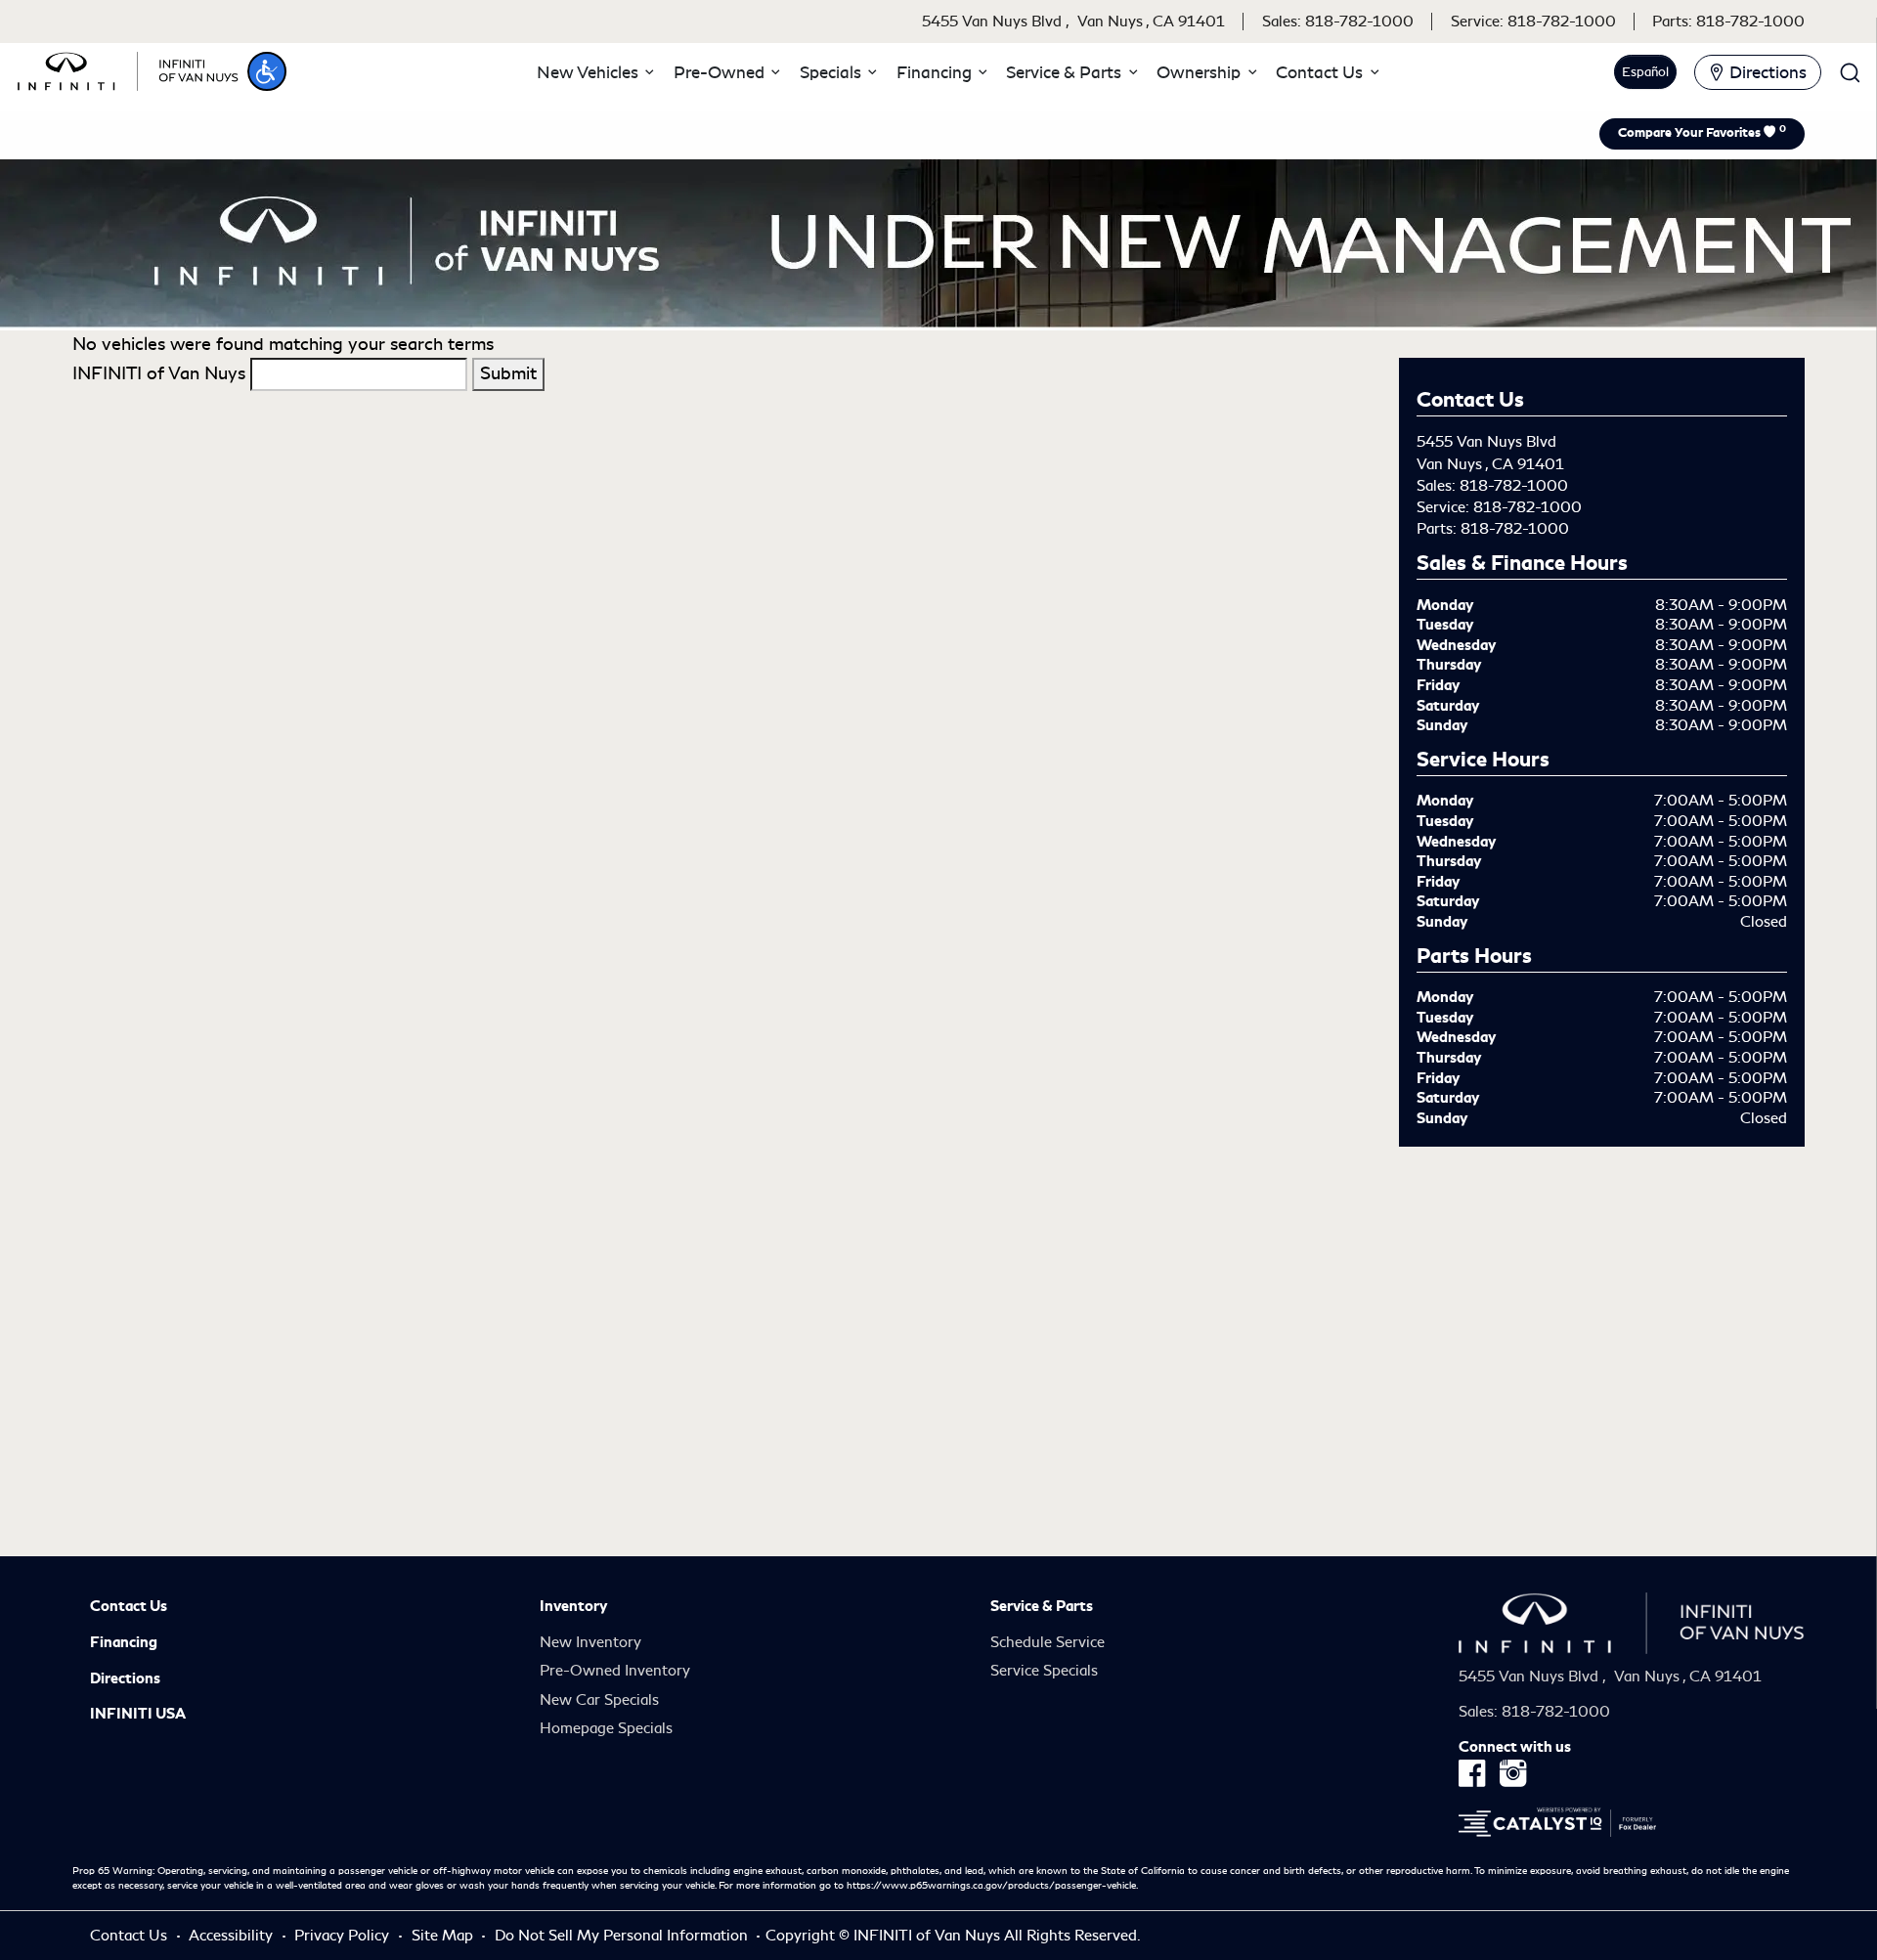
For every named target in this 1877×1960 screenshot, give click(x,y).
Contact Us (129, 1606)
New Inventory (590, 1642)
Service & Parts (1042, 1606)
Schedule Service (1048, 1642)
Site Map (444, 1936)
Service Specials (1044, 1671)
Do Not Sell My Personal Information (623, 1936)
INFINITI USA (138, 1714)
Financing (124, 1642)
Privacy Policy (344, 1936)
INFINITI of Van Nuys (159, 373)
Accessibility (233, 1936)
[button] (267, 71)
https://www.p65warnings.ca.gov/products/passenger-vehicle (991, 1886)
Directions (125, 1678)
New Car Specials (599, 1700)
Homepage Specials (606, 1728)
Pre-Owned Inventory (615, 1671)
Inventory (573, 1606)
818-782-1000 (1514, 486)
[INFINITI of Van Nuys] (128, 68)
